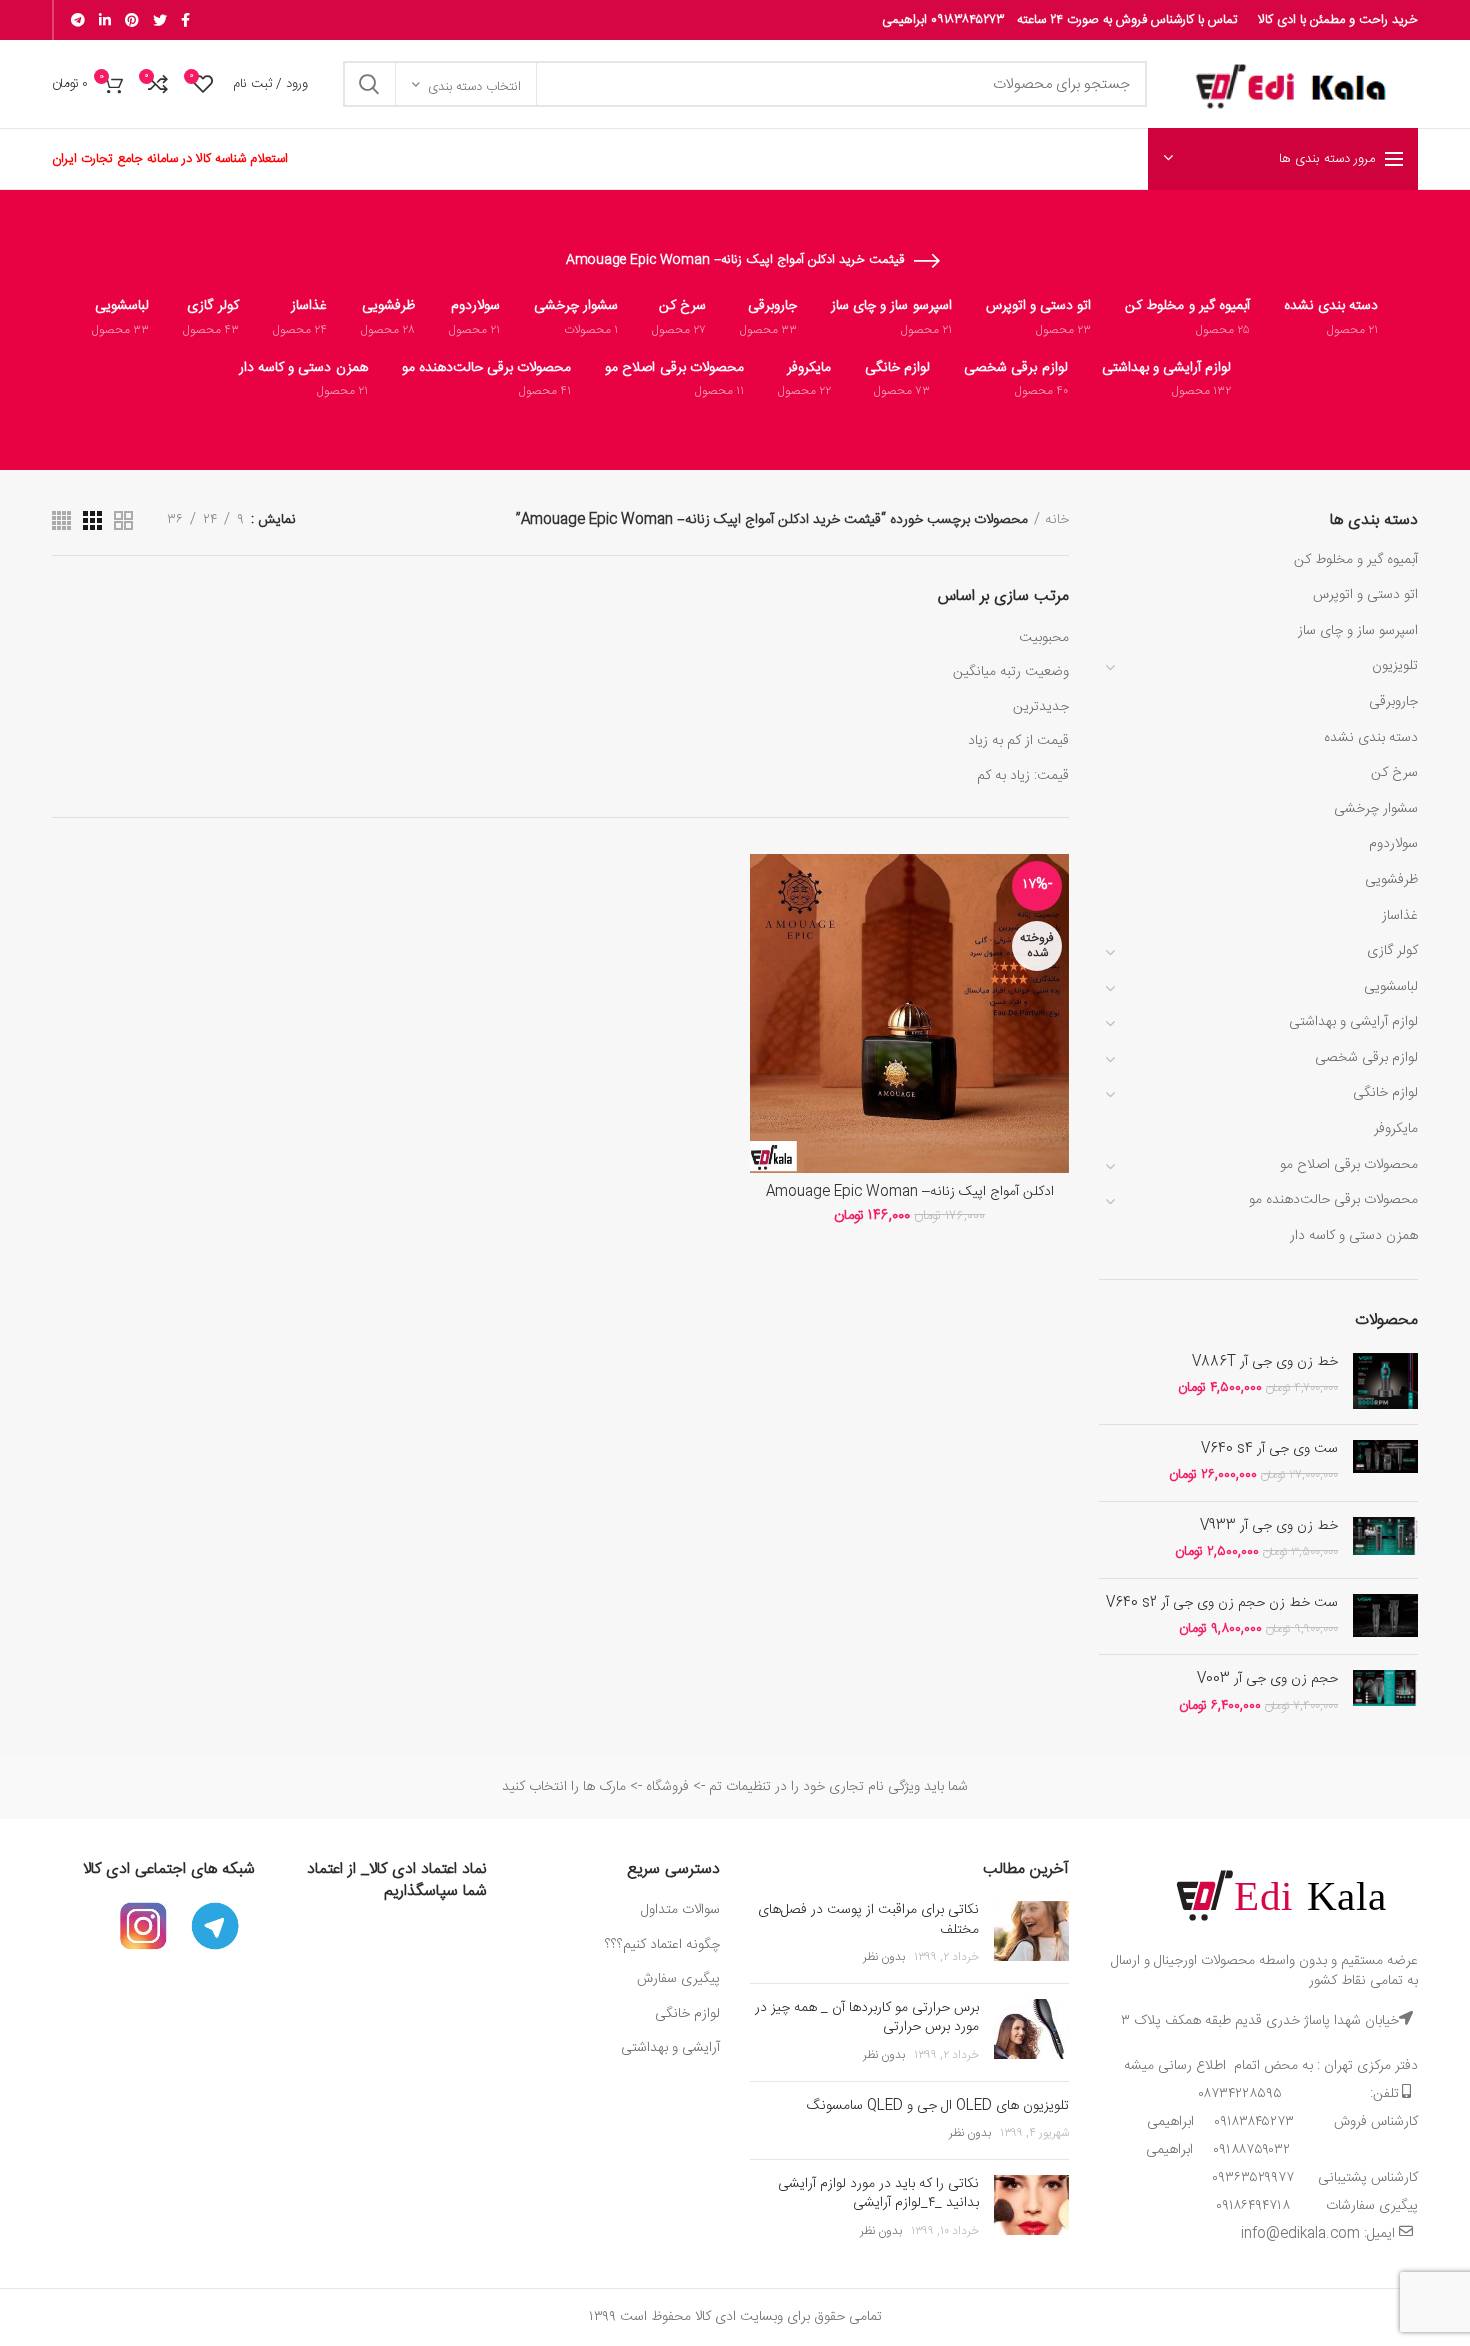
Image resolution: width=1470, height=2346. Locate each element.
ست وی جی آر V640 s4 (1269, 1449)
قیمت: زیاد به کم (1023, 776)
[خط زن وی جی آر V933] (1385, 1540)
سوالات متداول (678, 1910)
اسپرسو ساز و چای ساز (1358, 631)
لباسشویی (1391, 987)
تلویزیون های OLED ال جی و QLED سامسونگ (938, 2106)
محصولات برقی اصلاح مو (1349, 1165)
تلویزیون (1395, 666)
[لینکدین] (105, 20)
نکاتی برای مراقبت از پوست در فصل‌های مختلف (868, 1920)
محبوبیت (1044, 638)
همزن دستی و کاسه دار (1354, 1236)
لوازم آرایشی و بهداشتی (1353, 1022)
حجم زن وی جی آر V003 (1267, 1679)
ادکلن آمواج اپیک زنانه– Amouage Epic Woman (910, 1192)
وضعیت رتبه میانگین (1011, 672)
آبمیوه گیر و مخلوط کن (1356, 560)
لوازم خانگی (1385, 1093)
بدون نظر (884, 1957)
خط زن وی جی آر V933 (1269, 1526)
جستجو (370, 84)
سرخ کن (1394, 773)
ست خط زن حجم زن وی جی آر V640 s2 (1222, 1603)
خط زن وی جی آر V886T (1265, 1362)
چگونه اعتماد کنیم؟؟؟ (662, 1945)
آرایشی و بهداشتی (670, 2048)
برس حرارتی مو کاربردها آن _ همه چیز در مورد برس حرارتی (867, 2018)
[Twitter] (160, 20)
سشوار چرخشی (1376, 809)
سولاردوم (1393, 844)
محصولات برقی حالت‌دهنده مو (1333, 1200)
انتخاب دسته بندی (474, 87)
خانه (1057, 520)
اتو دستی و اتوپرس (1365, 595)
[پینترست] (132, 20)
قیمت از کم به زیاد (1018, 741)
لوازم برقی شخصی (1366, 1058)
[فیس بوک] (185, 20)
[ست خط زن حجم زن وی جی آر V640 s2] (1385, 1617)
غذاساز (1400, 916)
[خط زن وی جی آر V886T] (1385, 1381)
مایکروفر (1396, 1129)
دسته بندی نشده (1371, 738)
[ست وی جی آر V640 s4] (1385, 1463)
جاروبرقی (1393, 702)
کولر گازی (1392, 951)
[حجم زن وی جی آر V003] (1385, 1693)
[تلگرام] (78, 20)
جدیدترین (1041, 707)
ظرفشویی (1391, 880)
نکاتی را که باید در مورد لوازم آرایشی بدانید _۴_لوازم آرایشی (878, 2194)
